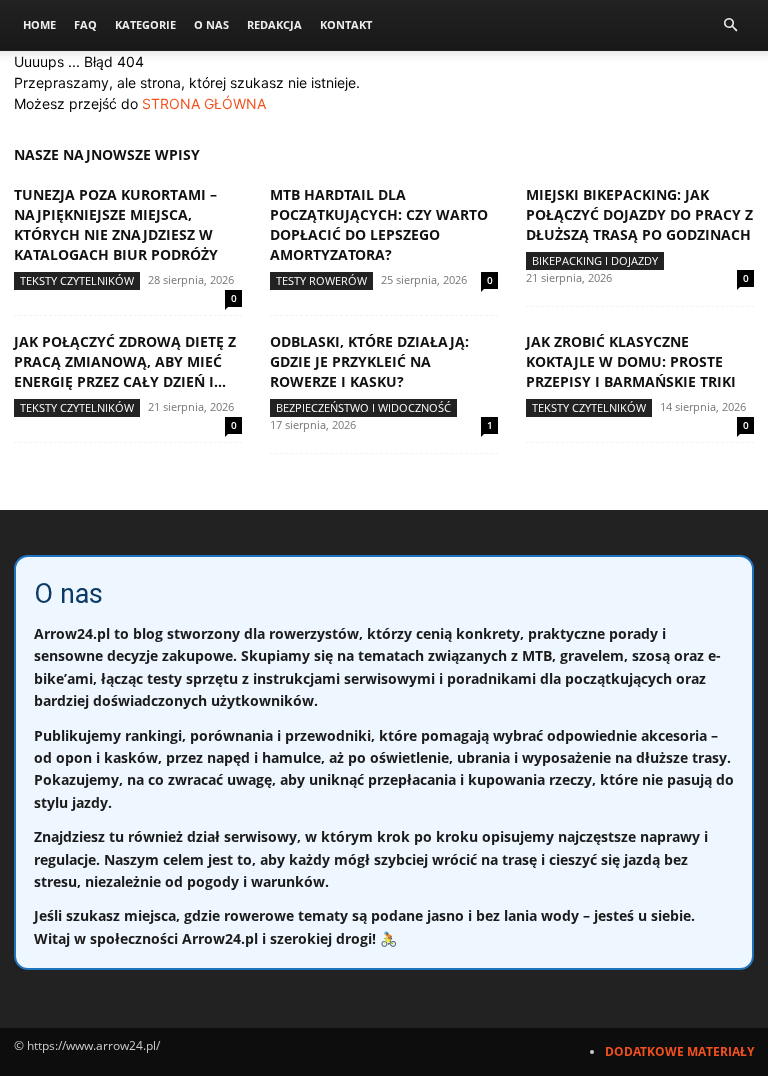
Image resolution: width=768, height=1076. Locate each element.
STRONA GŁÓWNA (204, 103)
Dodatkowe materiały (679, 1051)
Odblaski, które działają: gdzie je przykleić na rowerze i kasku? (369, 361)
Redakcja (274, 24)
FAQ (85, 24)
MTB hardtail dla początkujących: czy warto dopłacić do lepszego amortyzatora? (379, 224)
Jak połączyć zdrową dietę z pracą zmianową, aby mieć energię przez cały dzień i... (125, 361)
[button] (730, 25)
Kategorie (145, 24)
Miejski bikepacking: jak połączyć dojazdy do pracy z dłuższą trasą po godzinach (639, 214)
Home (39, 24)
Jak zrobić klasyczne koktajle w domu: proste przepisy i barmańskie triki (631, 361)
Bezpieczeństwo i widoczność (363, 407)
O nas (211, 24)
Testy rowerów (321, 280)
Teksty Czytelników (77, 280)
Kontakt (346, 24)
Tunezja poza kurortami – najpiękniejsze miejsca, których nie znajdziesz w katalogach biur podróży (116, 224)
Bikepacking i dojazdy (595, 260)
